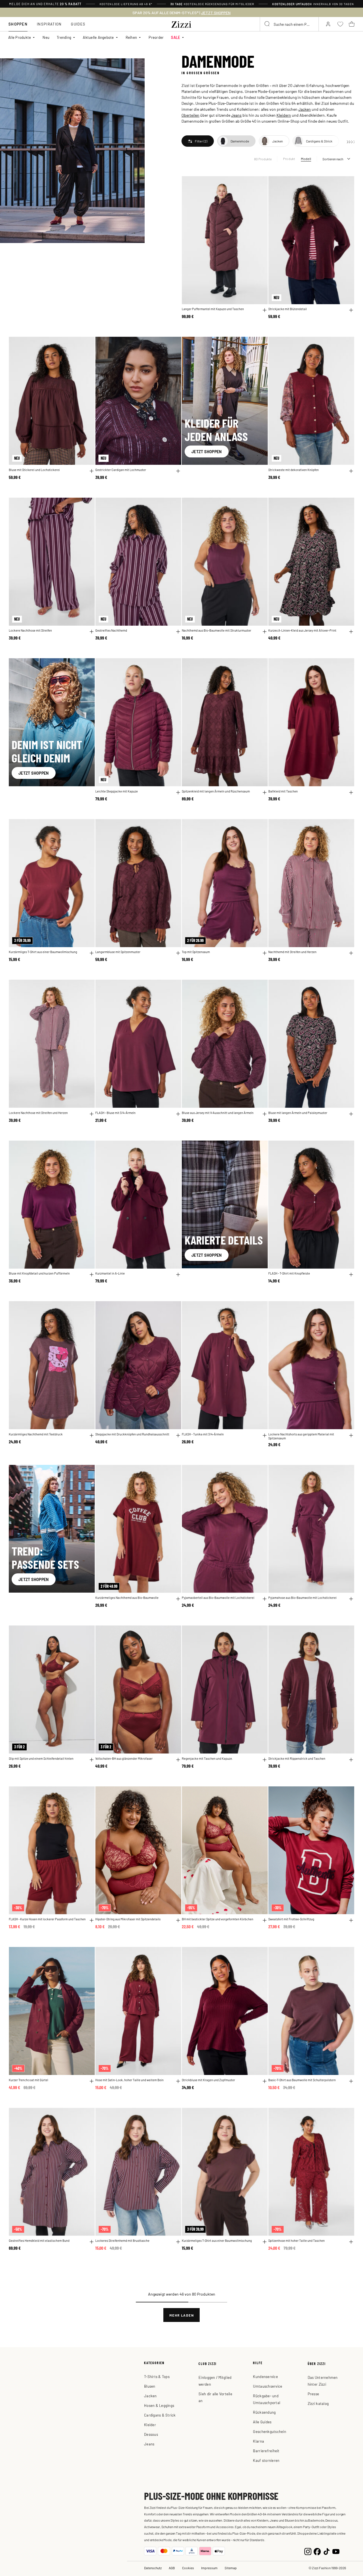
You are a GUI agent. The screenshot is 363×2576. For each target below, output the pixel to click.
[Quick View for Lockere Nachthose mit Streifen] (92, 632)
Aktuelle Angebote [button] (98, 37)
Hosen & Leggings (159, 2405)
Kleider (150, 2425)
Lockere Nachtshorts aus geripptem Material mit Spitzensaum (301, 1436)
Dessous (151, 2434)
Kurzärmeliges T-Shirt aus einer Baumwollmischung (217, 2241)
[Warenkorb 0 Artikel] (352, 24)
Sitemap (231, 2568)
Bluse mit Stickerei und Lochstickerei (34, 470)
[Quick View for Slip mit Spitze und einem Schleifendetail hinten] (92, 1760)
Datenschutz (153, 2568)
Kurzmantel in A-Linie (110, 1273)
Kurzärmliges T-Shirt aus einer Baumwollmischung (43, 952)
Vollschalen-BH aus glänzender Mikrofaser (124, 1758)
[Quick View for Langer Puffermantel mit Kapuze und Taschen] (265, 310)
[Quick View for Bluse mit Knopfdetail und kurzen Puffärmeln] (92, 1275)
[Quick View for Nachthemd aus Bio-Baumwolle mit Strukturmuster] (265, 632)
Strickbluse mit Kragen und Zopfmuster (208, 2080)
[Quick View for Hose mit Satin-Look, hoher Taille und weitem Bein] (178, 2081)
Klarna (258, 2441)
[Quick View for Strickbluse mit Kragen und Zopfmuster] (265, 2081)
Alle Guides (262, 2422)
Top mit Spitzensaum (196, 952)
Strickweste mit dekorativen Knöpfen (294, 470)
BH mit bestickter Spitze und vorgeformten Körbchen (218, 1919)
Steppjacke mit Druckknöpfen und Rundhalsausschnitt (132, 1434)
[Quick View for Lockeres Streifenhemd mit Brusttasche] (178, 2242)
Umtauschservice (268, 2386)
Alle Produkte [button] (20, 37)
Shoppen (18, 24)
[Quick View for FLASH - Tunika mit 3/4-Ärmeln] (265, 1435)
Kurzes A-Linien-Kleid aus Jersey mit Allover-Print (302, 630)
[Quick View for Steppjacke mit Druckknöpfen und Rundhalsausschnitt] (178, 1435)
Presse (314, 2394)
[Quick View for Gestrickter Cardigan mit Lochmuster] (178, 471)
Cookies (188, 2568)
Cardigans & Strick (160, 2415)
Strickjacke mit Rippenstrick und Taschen (297, 1758)
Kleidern (284, 115)
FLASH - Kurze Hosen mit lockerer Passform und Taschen (47, 1919)
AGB (172, 2568)
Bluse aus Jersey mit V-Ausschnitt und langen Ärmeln (218, 1113)
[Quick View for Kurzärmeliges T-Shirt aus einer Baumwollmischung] (265, 2242)
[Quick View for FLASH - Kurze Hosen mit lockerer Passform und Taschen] (92, 1920)
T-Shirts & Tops (157, 2376)
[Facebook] (317, 2551)
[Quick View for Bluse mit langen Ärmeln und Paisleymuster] (351, 1114)
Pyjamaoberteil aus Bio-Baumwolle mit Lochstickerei (218, 1598)
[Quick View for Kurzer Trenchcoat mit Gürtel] (92, 2081)
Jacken (305, 109)
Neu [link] (46, 37)
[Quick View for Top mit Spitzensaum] (265, 953)
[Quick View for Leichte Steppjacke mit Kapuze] (178, 792)
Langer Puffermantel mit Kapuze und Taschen (213, 309)
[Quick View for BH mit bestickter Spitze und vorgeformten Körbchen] (265, 1920)
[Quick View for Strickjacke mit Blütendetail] (351, 310)
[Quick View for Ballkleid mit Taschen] (351, 792)
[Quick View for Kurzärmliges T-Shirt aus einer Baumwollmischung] (92, 953)
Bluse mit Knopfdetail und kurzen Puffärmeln (39, 1273)
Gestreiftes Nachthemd (111, 630)
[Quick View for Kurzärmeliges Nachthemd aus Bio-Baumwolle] (178, 1599)
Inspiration (49, 24)
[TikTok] (327, 2551)
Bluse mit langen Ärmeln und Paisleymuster (298, 1113)
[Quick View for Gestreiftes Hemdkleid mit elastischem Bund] (92, 2242)
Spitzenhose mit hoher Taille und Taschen (296, 2241)
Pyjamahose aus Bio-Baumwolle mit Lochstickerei (302, 1598)
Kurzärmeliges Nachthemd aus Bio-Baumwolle (127, 1598)
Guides (78, 24)
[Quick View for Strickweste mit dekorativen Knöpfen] (351, 471)
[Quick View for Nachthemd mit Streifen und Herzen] (351, 953)
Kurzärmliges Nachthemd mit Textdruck (36, 1434)
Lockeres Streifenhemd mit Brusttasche (122, 2241)
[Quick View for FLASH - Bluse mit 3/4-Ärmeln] (178, 1114)
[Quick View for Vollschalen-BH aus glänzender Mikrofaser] (178, 1760)
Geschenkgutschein (269, 2431)
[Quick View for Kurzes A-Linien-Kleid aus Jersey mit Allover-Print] (351, 632)
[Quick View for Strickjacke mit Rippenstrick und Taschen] (351, 1760)
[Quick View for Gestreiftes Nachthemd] (178, 632)
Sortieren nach (333, 159)
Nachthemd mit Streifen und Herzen (292, 952)
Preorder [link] (156, 37)
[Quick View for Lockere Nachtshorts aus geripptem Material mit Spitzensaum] (351, 1435)
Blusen (150, 2386)
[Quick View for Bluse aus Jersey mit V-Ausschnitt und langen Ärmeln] (265, 1114)
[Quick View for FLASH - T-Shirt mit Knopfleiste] (351, 1275)
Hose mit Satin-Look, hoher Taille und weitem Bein (129, 2080)
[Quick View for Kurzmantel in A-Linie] (178, 1275)
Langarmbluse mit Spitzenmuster (118, 952)
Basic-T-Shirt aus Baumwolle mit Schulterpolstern (302, 2080)
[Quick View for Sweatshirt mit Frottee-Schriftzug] (351, 1920)
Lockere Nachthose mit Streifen (30, 630)
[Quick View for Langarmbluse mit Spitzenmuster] (178, 953)
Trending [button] (64, 37)
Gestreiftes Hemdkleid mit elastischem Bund (39, 2241)
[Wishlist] (260, 184)
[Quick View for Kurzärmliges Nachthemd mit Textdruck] (92, 1435)
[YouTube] (336, 2551)
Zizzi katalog (318, 2403)
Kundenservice (265, 2376)
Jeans (236, 115)
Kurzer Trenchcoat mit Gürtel (29, 2080)
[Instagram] (308, 2551)
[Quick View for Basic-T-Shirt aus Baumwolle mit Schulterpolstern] (351, 2081)
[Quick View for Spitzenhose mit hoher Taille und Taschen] (351, 2242)
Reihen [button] (131, 37)
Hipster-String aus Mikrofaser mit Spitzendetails (128, 1919)
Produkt (289, 159)
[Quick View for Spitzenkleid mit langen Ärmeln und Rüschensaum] (265, 792)
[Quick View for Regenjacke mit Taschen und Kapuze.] (265, 1760)
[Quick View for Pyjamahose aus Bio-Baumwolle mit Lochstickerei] (351, 1599)
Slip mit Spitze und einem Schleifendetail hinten (41, 1758)
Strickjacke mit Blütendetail (288, 309)
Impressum (209, 2568)
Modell (306, 159)
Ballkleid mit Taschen (283, 791)
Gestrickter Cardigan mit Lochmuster (121, 470)
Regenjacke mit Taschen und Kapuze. (207, 1758)
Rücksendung (264, 2412)
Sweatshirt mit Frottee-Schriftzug (291, 1919)
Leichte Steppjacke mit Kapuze (117, 791)
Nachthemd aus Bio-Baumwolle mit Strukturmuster (217, 630)
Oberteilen (190, 115)
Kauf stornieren (266, 2460)
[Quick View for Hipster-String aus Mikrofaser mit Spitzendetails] (178, 1920)
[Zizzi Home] (181, 24)
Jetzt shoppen (207, 451)
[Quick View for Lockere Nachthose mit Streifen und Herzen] (92, 1114)
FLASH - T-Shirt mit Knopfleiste (289, 1273)
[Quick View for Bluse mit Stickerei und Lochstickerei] (92, 471)
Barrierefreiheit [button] (266, 2451)
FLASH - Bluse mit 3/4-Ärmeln (115, 1113)
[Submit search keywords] (267, 24)
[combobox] (289, 24)
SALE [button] (176, 37)
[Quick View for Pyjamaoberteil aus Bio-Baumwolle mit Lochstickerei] (265, 1599)
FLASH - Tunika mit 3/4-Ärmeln (203, 1434)
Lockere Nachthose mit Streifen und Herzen (38, 1113)
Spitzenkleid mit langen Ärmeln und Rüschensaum (216, 791)
